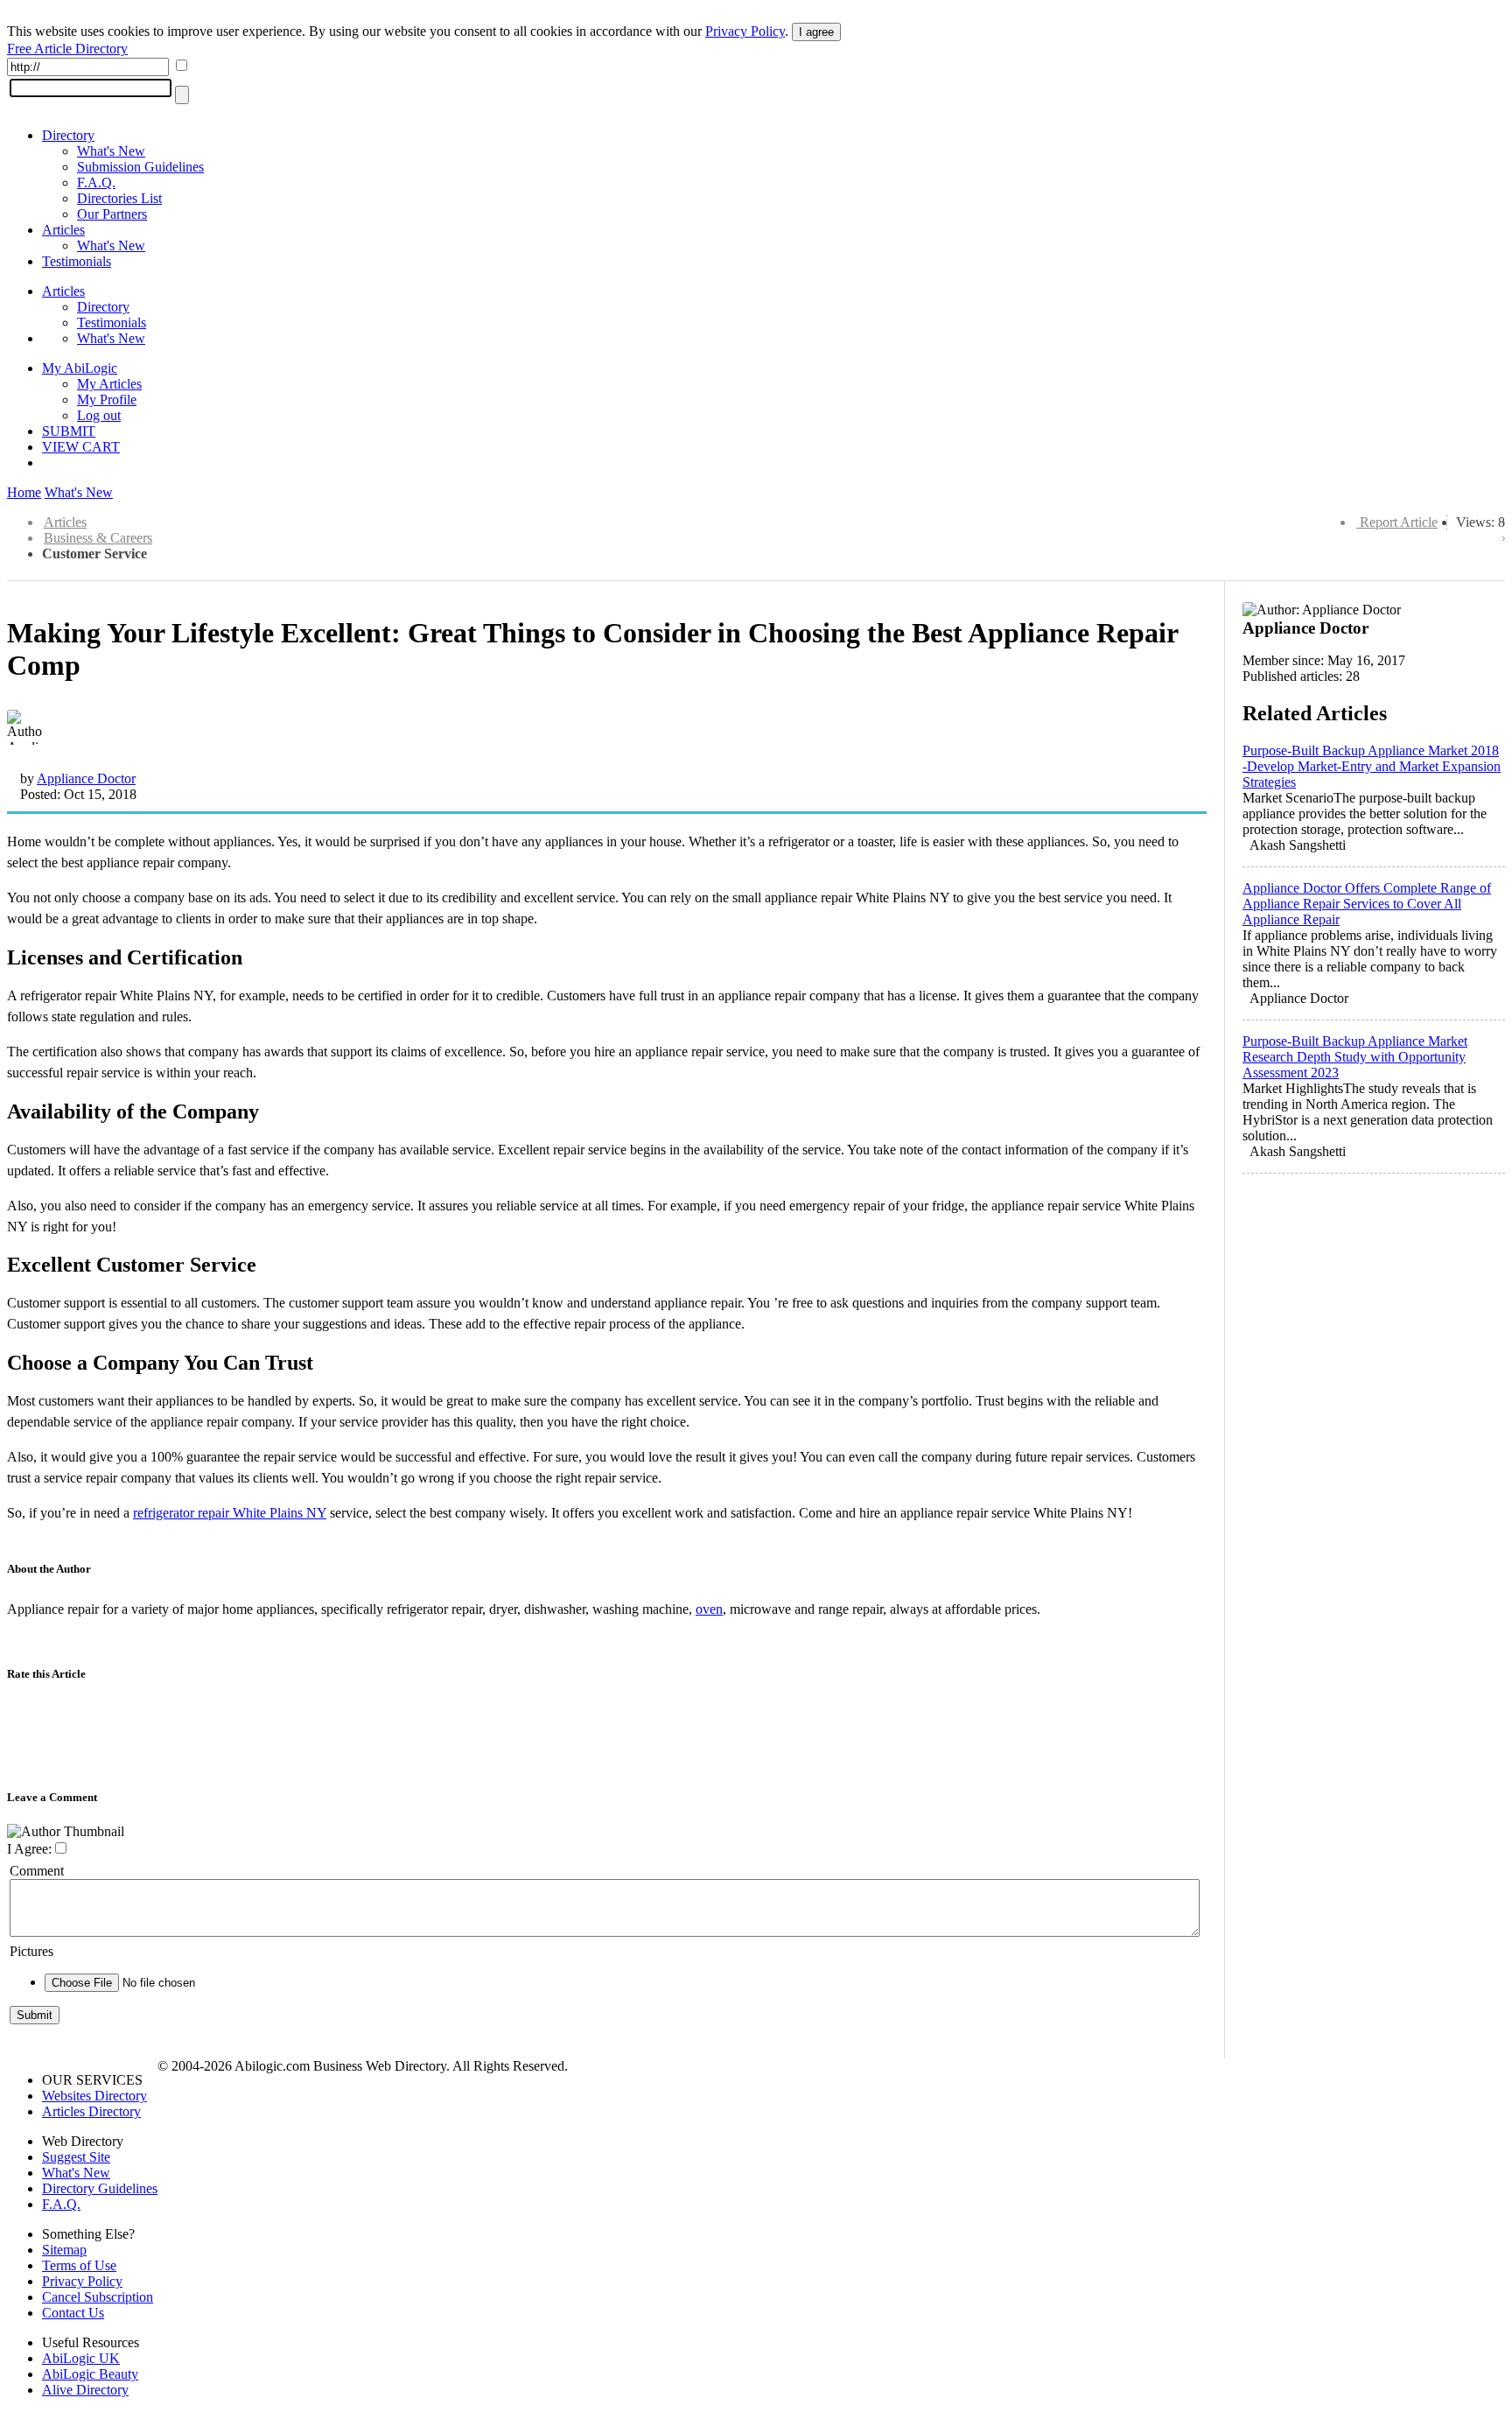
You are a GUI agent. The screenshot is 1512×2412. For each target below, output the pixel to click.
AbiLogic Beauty (90, 2374)
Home (24, 492)
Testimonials (77, 261)
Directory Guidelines (100, 2188)
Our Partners (112, 214)
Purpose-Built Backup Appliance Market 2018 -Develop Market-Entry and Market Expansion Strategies (1372, 766)
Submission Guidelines (140, 167)
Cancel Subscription (98, 2297)
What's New (111, 151)
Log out (99, 415)
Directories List (119, 198)
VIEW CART (81, 447)
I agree (816, 32)
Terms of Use (79, 2265)
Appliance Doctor (86, 778)
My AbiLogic (80, 368)
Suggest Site (76, 2157)
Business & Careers (98, 538)
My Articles (109, 384)
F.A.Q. (96, 182)
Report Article (1399, 522)
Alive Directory (85, 2390)
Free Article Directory (67, 49)
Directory (68, 135)
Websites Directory (94, 2096)
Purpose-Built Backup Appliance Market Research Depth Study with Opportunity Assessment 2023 (1355, 1057)
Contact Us (73, 2313)
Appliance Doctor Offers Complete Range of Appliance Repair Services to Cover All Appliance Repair (1367, 904)
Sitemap (64, 2250)
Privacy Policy (745, 31)
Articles (63, 230)
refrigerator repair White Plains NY (230, 1513)
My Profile (107, 400)
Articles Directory (91, 2111)
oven (709, 1609)
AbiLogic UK (81, 2358)
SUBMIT (69, 431)
